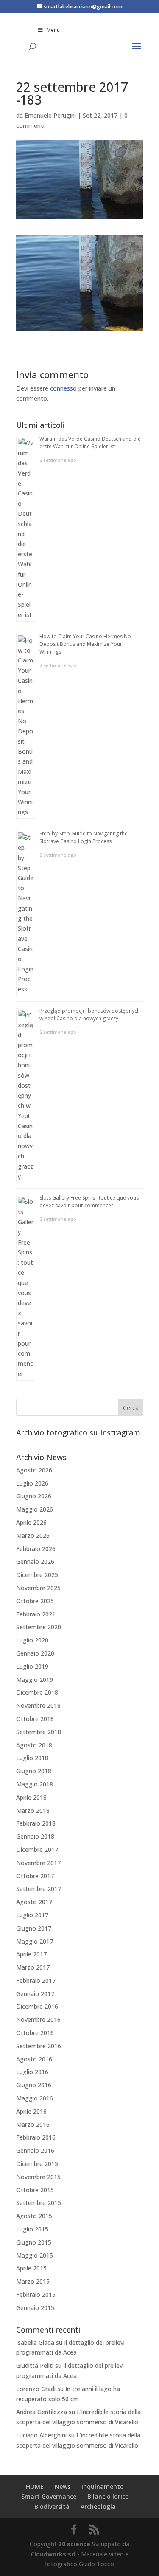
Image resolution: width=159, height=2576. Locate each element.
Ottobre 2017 (35, 1876)
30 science (74, 2544)
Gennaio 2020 (35, 1653)
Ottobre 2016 (35, 2033)
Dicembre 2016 (37, 2006)
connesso (63, 388)
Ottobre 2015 (35, 2190)
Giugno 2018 (34, 1771)
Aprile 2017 (31, 1954)
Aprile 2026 (31, 1522)
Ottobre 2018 (35, 1719)
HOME (35, 2487)
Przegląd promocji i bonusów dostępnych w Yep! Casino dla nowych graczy (90, 1015)
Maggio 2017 (35, 1941)
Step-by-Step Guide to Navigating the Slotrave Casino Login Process (84, 837)
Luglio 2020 (32, 1640)
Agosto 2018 (34, 1745)
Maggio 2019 (35, 1680)
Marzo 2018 (33, 1810)
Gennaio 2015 (35, 2308)
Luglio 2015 (32, 2229)
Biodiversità (52, 2507)
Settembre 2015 (39, 2203)
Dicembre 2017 (37, 1850)
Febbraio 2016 (36, 2137)
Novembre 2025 (38, 1588)
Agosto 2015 (34, 2216)
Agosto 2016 (34, 2059)
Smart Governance (49, 2496)
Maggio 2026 (35, 1509)
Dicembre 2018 (37, 1692)
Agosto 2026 (34, 1470)
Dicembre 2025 (37, 1575)
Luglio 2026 (32, 1483)
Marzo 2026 (33, 1536)
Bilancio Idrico (108, 2496)
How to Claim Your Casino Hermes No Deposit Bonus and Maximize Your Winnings (85, 644)
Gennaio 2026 (35, 1561)
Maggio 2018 (35, 1784)
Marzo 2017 (33, 1967)
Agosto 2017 (34, 1902)
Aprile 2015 (31, 2268)
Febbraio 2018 (36, 1823)
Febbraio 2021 (36, 1614)
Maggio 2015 (35, 2255)
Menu (53, 30)
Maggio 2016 (35, 2098)
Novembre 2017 (38, 1863)
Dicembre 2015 (37, 2164)
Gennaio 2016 (35, 2150)
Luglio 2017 (32, 1915)
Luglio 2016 (32, 2072)
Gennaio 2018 (35, 1836)
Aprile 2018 (31, 1797)
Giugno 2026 (34, 1496)
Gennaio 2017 (35, 1994)
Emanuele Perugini (50, 115)
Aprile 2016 (31, 2111)
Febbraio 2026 (36, 1549)
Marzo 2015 (33, 2281)
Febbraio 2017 (36, 1980)
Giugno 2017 (34, 1928)
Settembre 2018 (39, 1732)
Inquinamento (103, 2487)
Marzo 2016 (33, 2124)
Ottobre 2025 (35, 1601)
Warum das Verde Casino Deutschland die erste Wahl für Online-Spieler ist (90, 443)
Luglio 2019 (32, 1666)
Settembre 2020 (39, 1627)
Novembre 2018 (38, 1706)
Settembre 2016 (39, 2046)
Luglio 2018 (32, 1758)
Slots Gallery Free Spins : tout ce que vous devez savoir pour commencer (89, 1202)
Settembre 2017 (39, 1889)
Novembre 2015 (38, 2177)
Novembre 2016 (38, 2020)
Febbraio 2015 (36, 2294)
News (63, 2487)
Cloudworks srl (53, 2554)
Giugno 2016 (34, 2085)
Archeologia (98, 2507)
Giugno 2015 (34, 2242)
